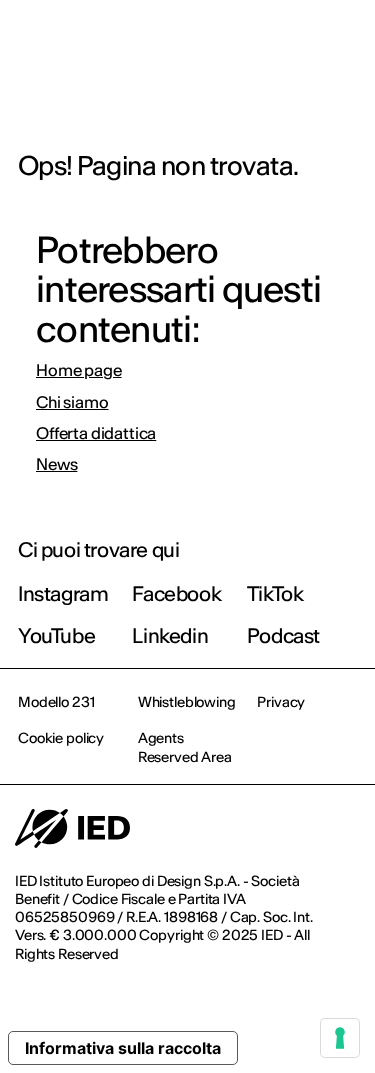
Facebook (176, 593)
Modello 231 (56, 702)
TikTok (275, 593)
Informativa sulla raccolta (123, 1048)
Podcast (283, 635)
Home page (79, 370)
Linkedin (170, 635)
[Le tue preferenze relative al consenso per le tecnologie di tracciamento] (340, 1038)
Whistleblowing (187, 702)
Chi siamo (72, 402)
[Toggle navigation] (344, 42)
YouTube (56, 635)
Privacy (281, 702)
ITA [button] (190, 42)
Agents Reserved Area (185, 747)
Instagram (63, 593)
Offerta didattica (96, 433)
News (56, 464)
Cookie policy (61, 738)
